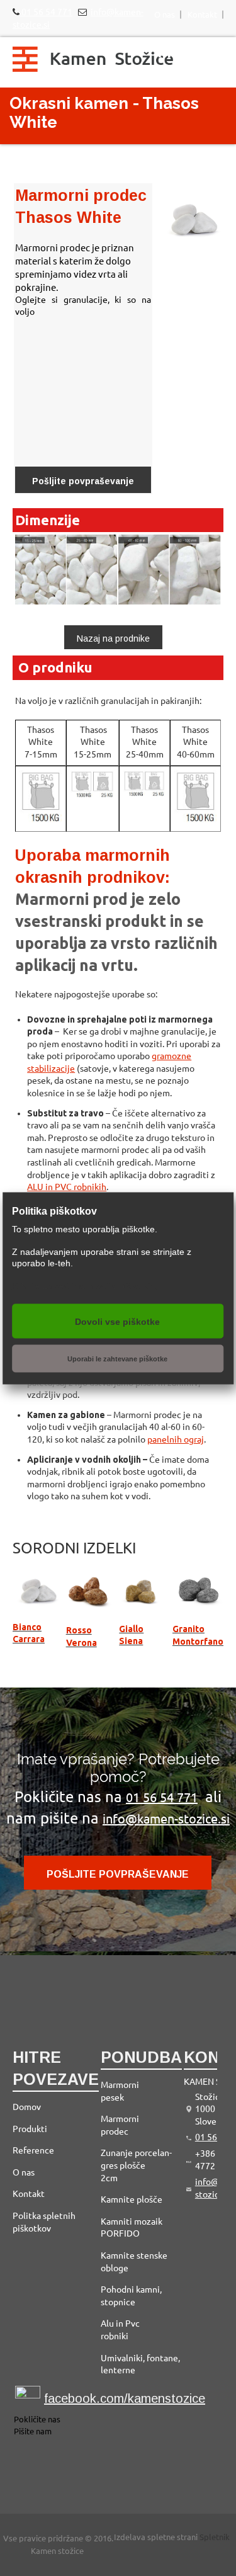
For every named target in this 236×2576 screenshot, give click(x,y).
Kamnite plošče (132, 2199)
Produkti (30, 2129)
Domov (27, 2107)
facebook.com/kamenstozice (125, 2398)
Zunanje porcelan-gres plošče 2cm (136, 2165)
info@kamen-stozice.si (166, 1819)
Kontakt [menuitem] (202, 14)
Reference (33, 2150)
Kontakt (29, 2194)
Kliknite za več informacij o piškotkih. (84, 1285)
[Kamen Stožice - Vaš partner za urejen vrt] (93, 62)
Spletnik (215, 2537)
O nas (24, 2172)
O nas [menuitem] (165, 14)
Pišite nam (33, 2431)
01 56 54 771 (46, 12)
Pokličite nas (37, 2420)
